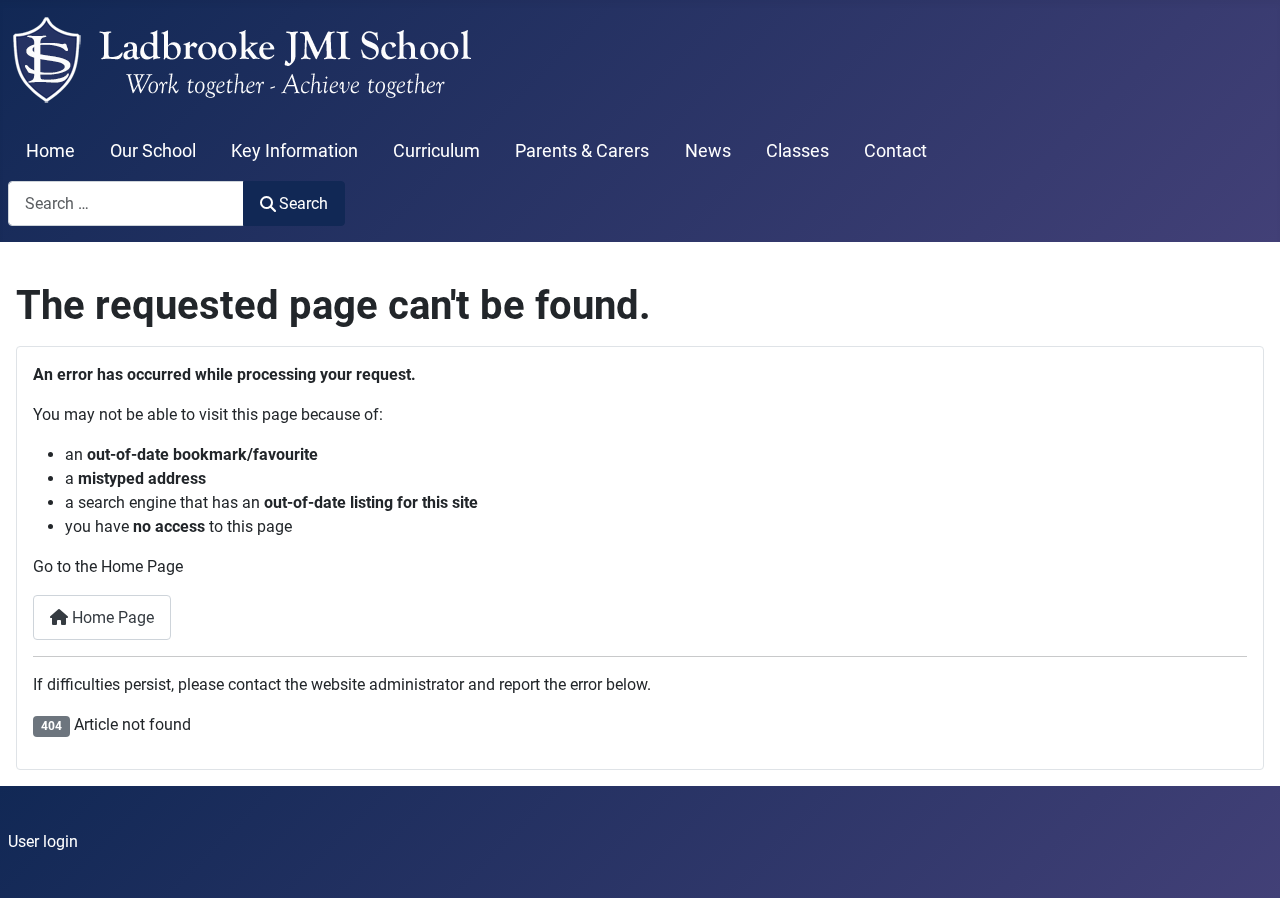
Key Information (294, 151)
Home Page (111, 617)
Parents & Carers (582, 151)
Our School (153, 151)
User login (43, 841)
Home (50, 151)
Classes (797, 151)
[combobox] (126, 203)
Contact (895, 151)
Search (303, 203)
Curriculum (436, 151)
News (708, 151)
